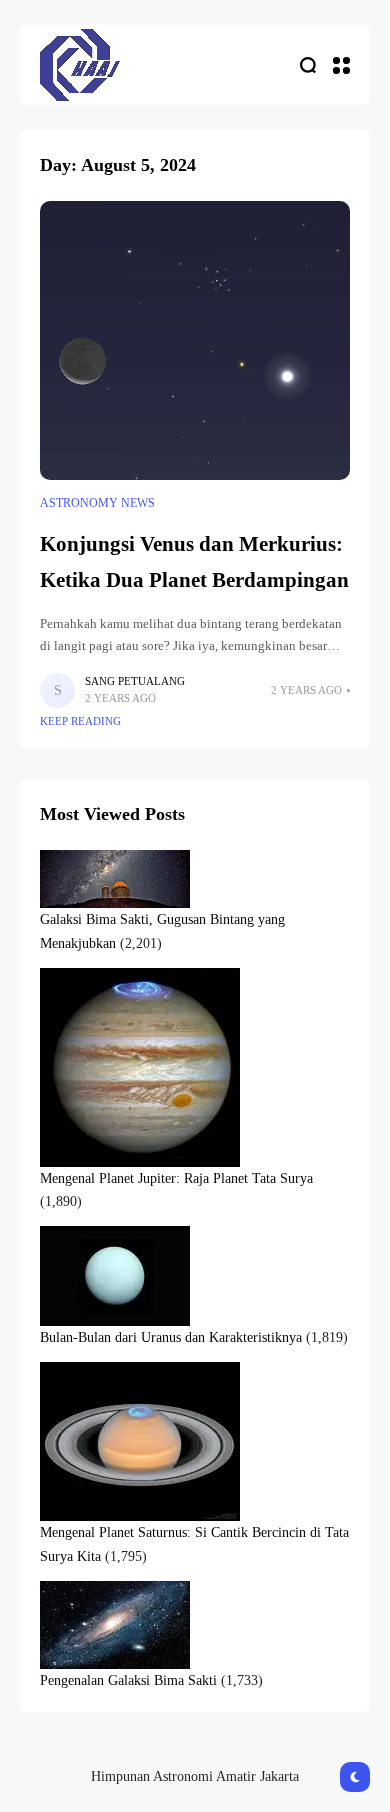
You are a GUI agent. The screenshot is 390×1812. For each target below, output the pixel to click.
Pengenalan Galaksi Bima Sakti (128, 1680)
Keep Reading (80, 721)
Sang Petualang (135, 681)
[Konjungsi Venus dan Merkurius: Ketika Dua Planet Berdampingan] (195, 340)
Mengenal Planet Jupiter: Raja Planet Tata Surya (176, 1178)
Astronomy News (97, 503)
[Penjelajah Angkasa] (80, 64)
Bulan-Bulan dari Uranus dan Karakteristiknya (171, 1337)
